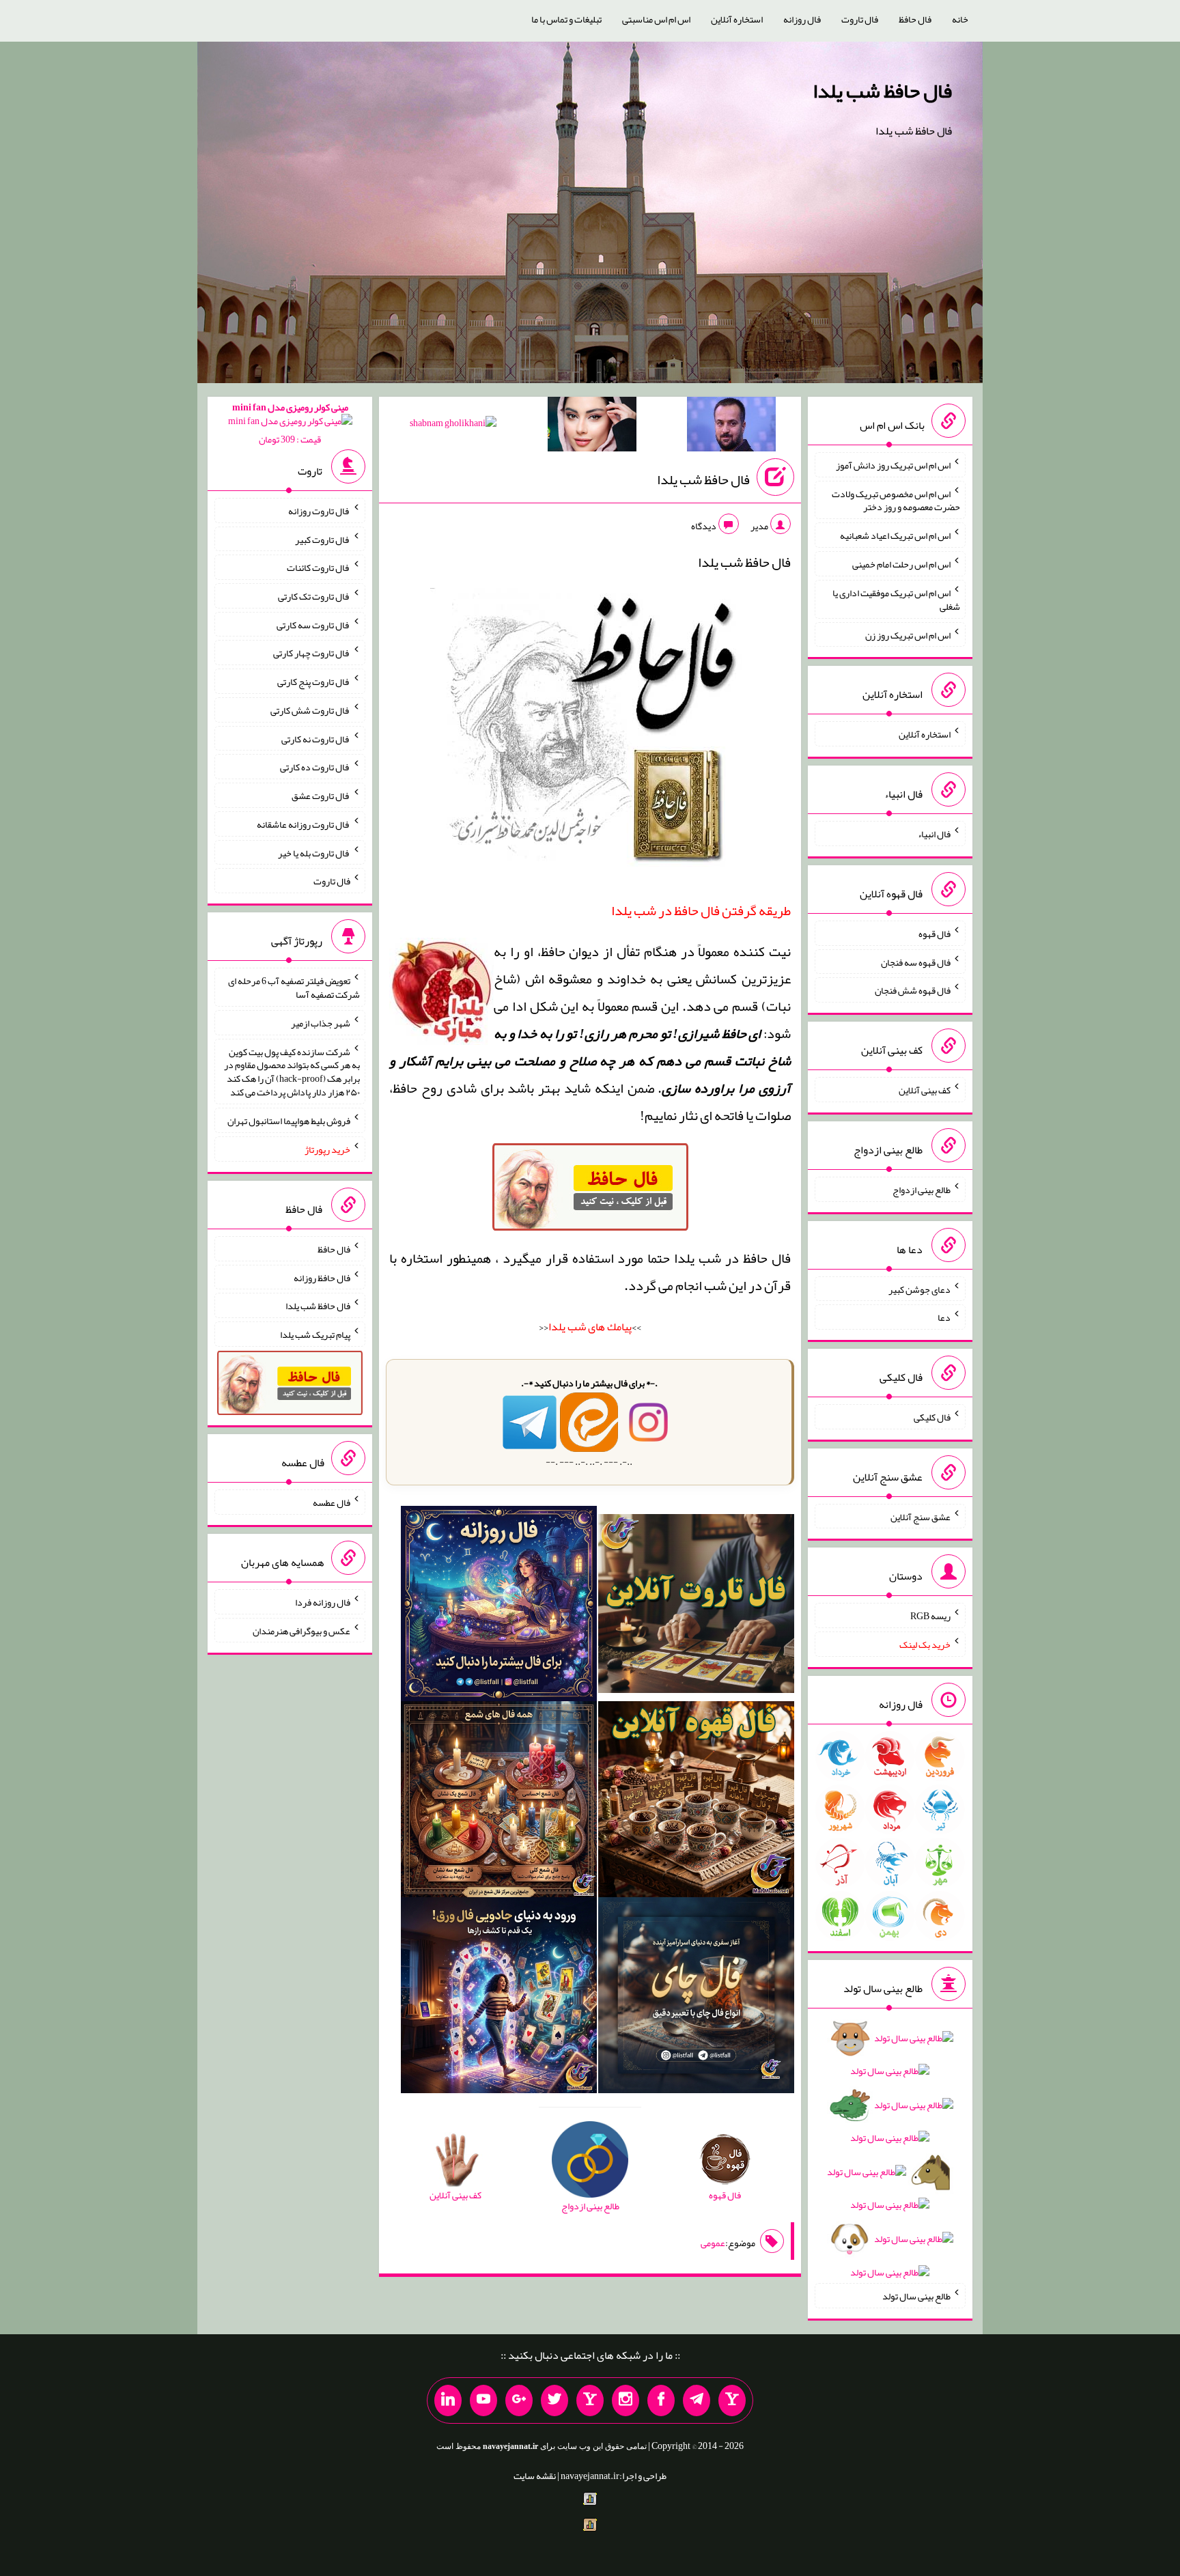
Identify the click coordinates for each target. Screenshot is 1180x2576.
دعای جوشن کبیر (919, 1289)
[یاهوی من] (732, 2400)
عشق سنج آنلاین (921, 1516)
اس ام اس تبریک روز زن (908, 634)
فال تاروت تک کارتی (314, 596)
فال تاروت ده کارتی (315, 767)
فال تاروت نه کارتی (316, 738)
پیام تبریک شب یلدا (315, 1334)
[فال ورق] (499, 1998)
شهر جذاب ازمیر (321, 1023)
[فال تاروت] (696, 1606)
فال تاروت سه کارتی (313, 624)
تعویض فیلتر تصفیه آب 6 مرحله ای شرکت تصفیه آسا (294, 988)
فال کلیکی (932, 1417)
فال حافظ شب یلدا (882, 91)
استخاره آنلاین (737, 19)
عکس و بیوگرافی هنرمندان (301, 1630)
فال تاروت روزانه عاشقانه (304, 824)
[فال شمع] (499, 1802)
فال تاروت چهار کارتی (312, 653)
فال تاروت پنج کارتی (314, 682)
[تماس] (590, 2400)
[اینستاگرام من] (626, 2400)
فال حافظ (915, 19)
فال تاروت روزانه (319, 511)
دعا (944, 1317)
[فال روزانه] (499, 1606)
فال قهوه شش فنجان (913, 990)
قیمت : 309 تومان (290, 423)
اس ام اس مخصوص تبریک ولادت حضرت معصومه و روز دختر (896, 500)
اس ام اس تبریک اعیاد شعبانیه (895, 535)
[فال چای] (696, 1998)
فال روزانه (802, 19)
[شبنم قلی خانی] (453, 425)
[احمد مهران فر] (731, 427)
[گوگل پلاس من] (519, 2400)
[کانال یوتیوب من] (483, 2400)
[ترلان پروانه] (592, 427)
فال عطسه (332, 1502)
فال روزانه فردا (323, 1602)
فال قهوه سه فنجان (916, 962)
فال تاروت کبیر (323, 539)
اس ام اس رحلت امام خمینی (901, 564)
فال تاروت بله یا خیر (314, 852)
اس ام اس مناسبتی (656, 19)
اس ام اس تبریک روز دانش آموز (893, 465)
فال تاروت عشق (321, 796)
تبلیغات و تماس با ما (566, 19)
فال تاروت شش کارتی (310, 710)
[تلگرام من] (697, 2400)
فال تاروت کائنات (319, 568)
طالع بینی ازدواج (922, 1190)
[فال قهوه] (696, 1802)
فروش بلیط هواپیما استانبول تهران (289, 1121)
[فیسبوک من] (661, 2400)
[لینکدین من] (448, 2400)
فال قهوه (935, 934)
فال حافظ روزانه (322, 1277)
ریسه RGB (930, 1616)
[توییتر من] (554, 2400)
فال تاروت (860, 19)
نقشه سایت (535, 2476)
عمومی (713, 2243)
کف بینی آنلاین (925, 1090)
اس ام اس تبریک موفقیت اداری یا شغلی (896, 600)
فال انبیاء (934, 834)
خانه (960, 19)
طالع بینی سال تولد (916, 2296)
